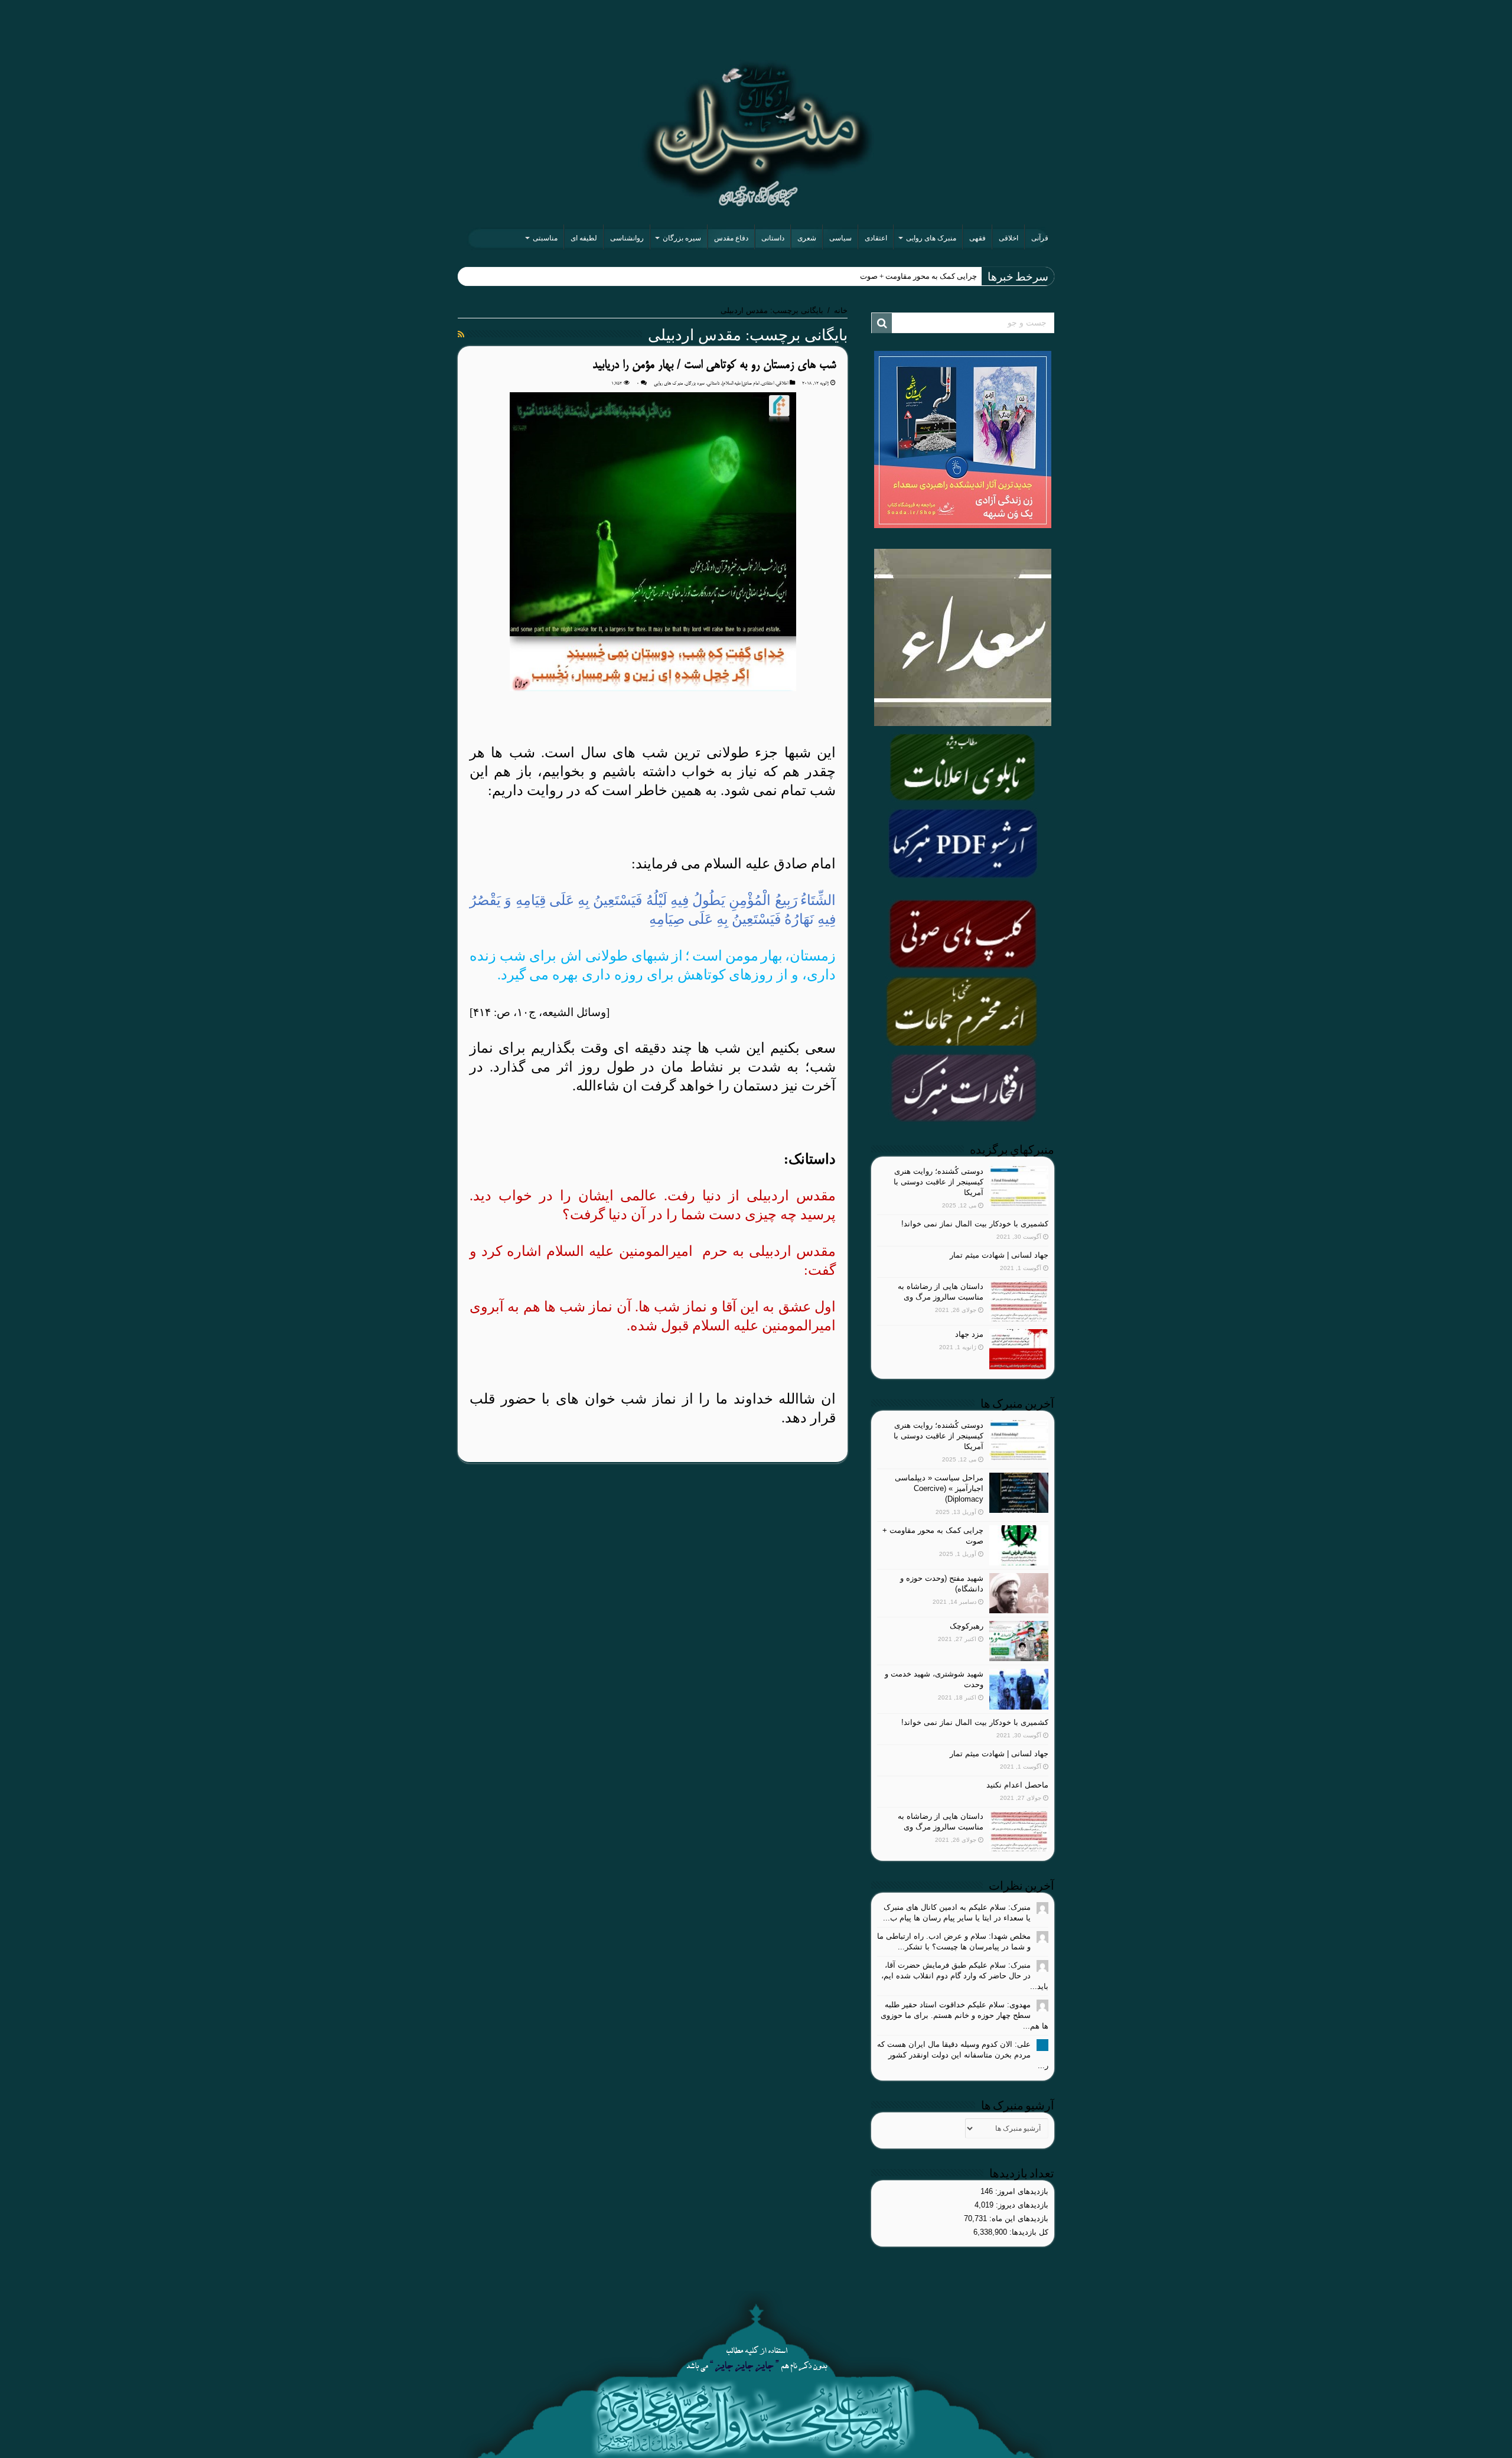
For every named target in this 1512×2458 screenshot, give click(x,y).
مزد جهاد (969, 1334)
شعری (807, 238)
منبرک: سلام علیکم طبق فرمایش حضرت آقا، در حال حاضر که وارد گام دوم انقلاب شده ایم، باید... (965, 1976)
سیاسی (840, 238)
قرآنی (1040, 238)
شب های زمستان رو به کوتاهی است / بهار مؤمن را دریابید (714, 365)
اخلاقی (1008, 238)
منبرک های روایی (931, 238)
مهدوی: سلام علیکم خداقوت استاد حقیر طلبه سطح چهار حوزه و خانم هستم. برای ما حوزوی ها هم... (964, 2015)
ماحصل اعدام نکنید (1017, 1785)
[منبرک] (756, 134)
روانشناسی (627, 238)
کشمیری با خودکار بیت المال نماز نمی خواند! (975, 1224)
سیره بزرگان (682, 238)
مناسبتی (545, 238)
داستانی (773, 238)
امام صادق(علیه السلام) (740, 383)
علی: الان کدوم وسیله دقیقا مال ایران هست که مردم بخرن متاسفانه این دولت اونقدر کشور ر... (963, 2055)
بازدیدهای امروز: (1021, 2191)
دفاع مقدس (731, 238)
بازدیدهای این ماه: (1018, 2218)
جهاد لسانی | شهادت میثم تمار (999, 1255)
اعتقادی (876, 238)
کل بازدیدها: (1028, 2232)
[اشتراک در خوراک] (461, 334)
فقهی (977, 238)
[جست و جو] (882, 323)
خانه (841, 310)
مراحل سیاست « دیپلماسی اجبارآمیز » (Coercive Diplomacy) (939, 1488)
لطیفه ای (584, 238)
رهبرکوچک (967, 1626)
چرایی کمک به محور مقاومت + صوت (918, 276)
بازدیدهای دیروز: (1021, 2205)
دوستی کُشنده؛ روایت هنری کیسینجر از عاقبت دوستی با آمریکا (939, 1182)
